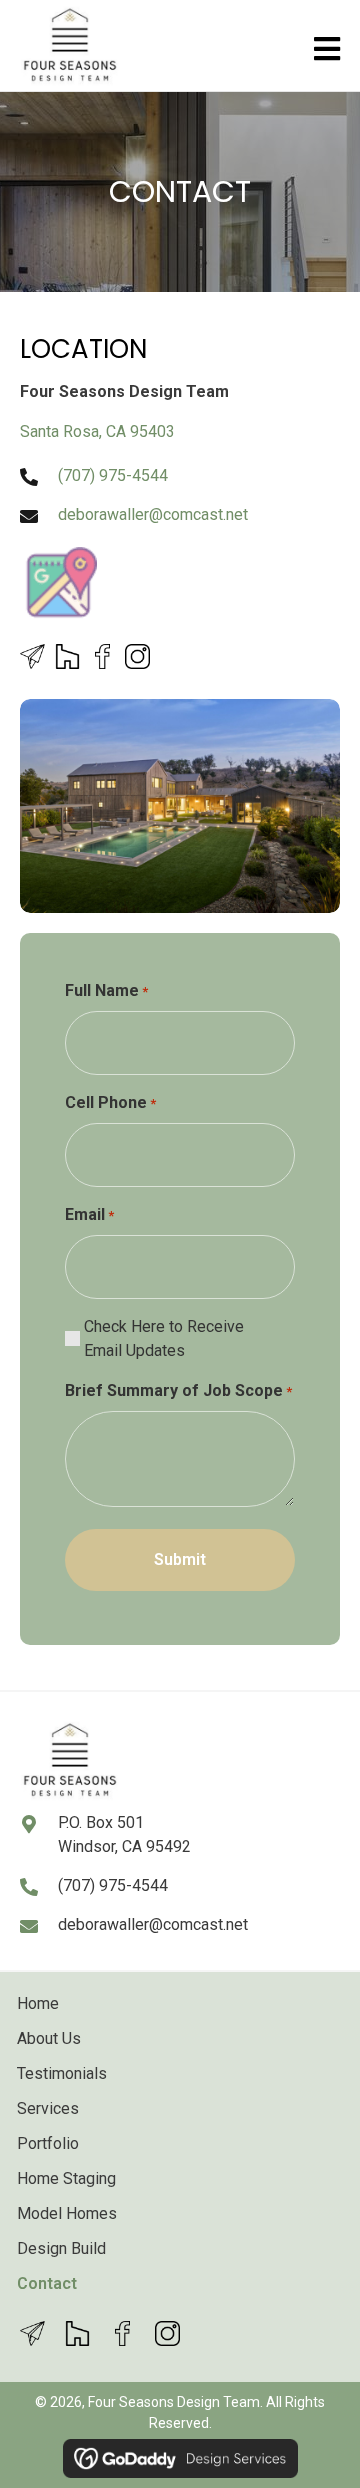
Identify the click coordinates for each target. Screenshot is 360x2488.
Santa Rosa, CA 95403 (97, 431)
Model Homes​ (67, 2213)
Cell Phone (110, 1102)
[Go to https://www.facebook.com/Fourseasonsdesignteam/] (102, 656)
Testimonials (62, 2073)
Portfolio (48, 2143)
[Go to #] (32, 656)
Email (89, 1214)
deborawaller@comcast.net (153, 514)
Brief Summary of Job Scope (178, 1390)
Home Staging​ (66, 2178)
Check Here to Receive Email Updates (164, 1338)
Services (48, 2108)
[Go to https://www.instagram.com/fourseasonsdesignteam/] (137, 656)
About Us (49, 2038)
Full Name (106, 990)
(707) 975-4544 (113, 475)
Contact (47, 2283)
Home (38, 2003)
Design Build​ (61, 2248)
